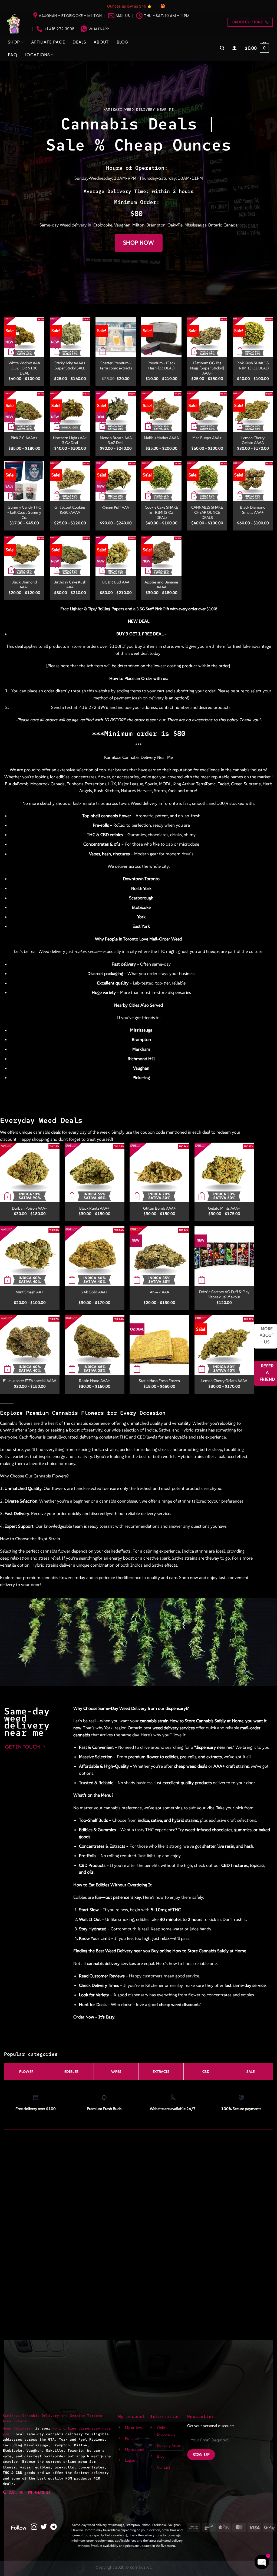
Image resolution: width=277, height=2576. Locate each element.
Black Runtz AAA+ (94, 1208)
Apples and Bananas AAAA (161, 585)
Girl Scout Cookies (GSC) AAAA (70, 510)
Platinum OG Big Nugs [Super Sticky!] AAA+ (207, 368)
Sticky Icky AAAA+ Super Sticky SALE (70, 366)
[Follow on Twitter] (44, 2527)
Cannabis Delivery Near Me (148, 757)
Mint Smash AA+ (30, 1292)
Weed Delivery (19, 2428)
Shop (14, 42)
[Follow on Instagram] (34, 2527)
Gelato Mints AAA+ (224, 1208)
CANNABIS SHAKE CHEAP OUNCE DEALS (207, 512)
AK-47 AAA (159, 1292)
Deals (79, 42)
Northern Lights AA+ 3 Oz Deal (70, 440)
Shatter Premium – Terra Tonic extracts (116, 366)
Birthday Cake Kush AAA (70, 585)
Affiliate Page (48, 42)
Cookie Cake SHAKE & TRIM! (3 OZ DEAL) (161, 512)
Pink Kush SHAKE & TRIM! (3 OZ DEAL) (253, 366)
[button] (222, 48)
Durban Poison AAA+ (30, 1208)
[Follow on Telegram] (54, 2527)
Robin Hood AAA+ (95, 1381)
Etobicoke (103, 225)
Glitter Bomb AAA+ (159, 1208)
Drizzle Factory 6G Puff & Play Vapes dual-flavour (224, 1294)
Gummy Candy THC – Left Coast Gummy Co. (24, 512)
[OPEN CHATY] (262, 2562)
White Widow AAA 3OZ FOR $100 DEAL (24, 368)
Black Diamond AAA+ (24, 585)
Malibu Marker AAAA (161, 438)
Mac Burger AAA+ (207, 438)
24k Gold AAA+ (95, 1292)
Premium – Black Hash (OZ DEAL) (161, 366)
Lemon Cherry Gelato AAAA (253, 440)
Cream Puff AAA (116, 508)
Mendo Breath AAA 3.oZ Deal (116, 440)
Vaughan (122, 225)
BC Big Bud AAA (116, 582)
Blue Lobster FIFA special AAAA (30, 1381)
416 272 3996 (94, 707)
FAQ (12, 55)
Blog (123, 42)
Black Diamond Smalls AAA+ (253, 510)
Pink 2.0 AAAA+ (24, 438)
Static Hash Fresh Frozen (159, 1381)
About (101, 42)
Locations (37, 55)
